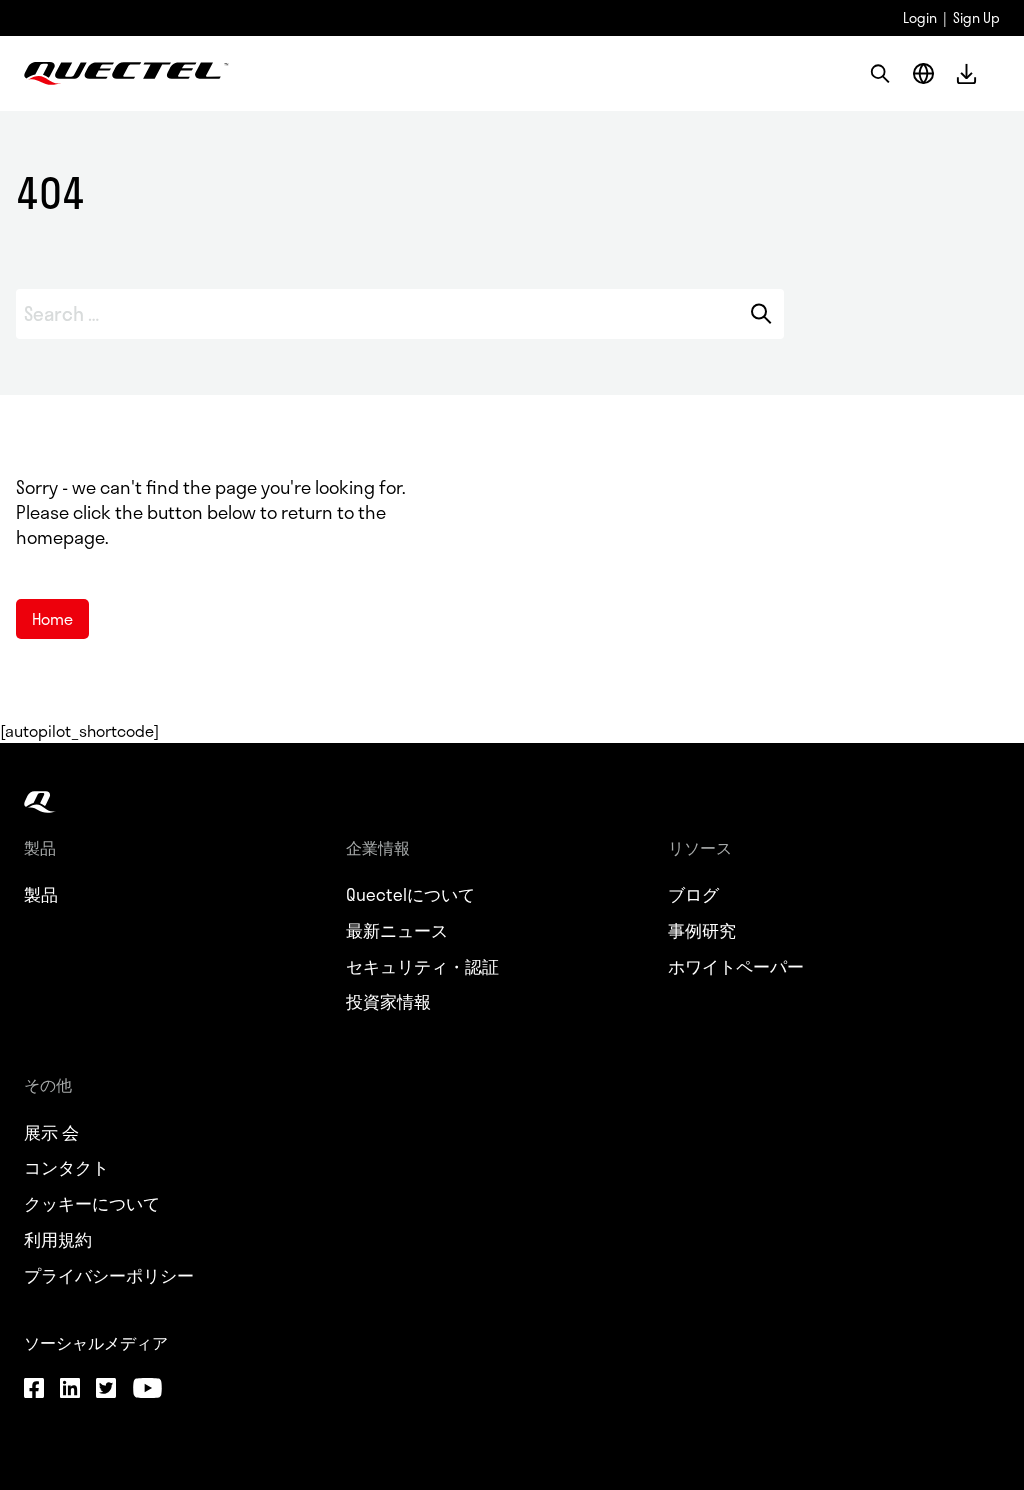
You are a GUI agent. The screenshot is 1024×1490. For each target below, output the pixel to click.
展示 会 (51, 1133)
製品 (41, 895)
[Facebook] (34, 1390)
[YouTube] (147, 1390)
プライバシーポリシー (109, 1276)
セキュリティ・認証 (422, 967)
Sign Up (976, 17)
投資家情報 (388, 1002)
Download (966, 73)
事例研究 (702, 931)
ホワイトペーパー (736, 967)
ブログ (693, 895)
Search (760, 314)
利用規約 (58, 1240)
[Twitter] (106, 1390)
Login (920, 17)
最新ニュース (397, 931)
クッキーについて (92, 1204)
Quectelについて (410, 895)
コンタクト (66, 1168)
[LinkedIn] (70, 1390)
